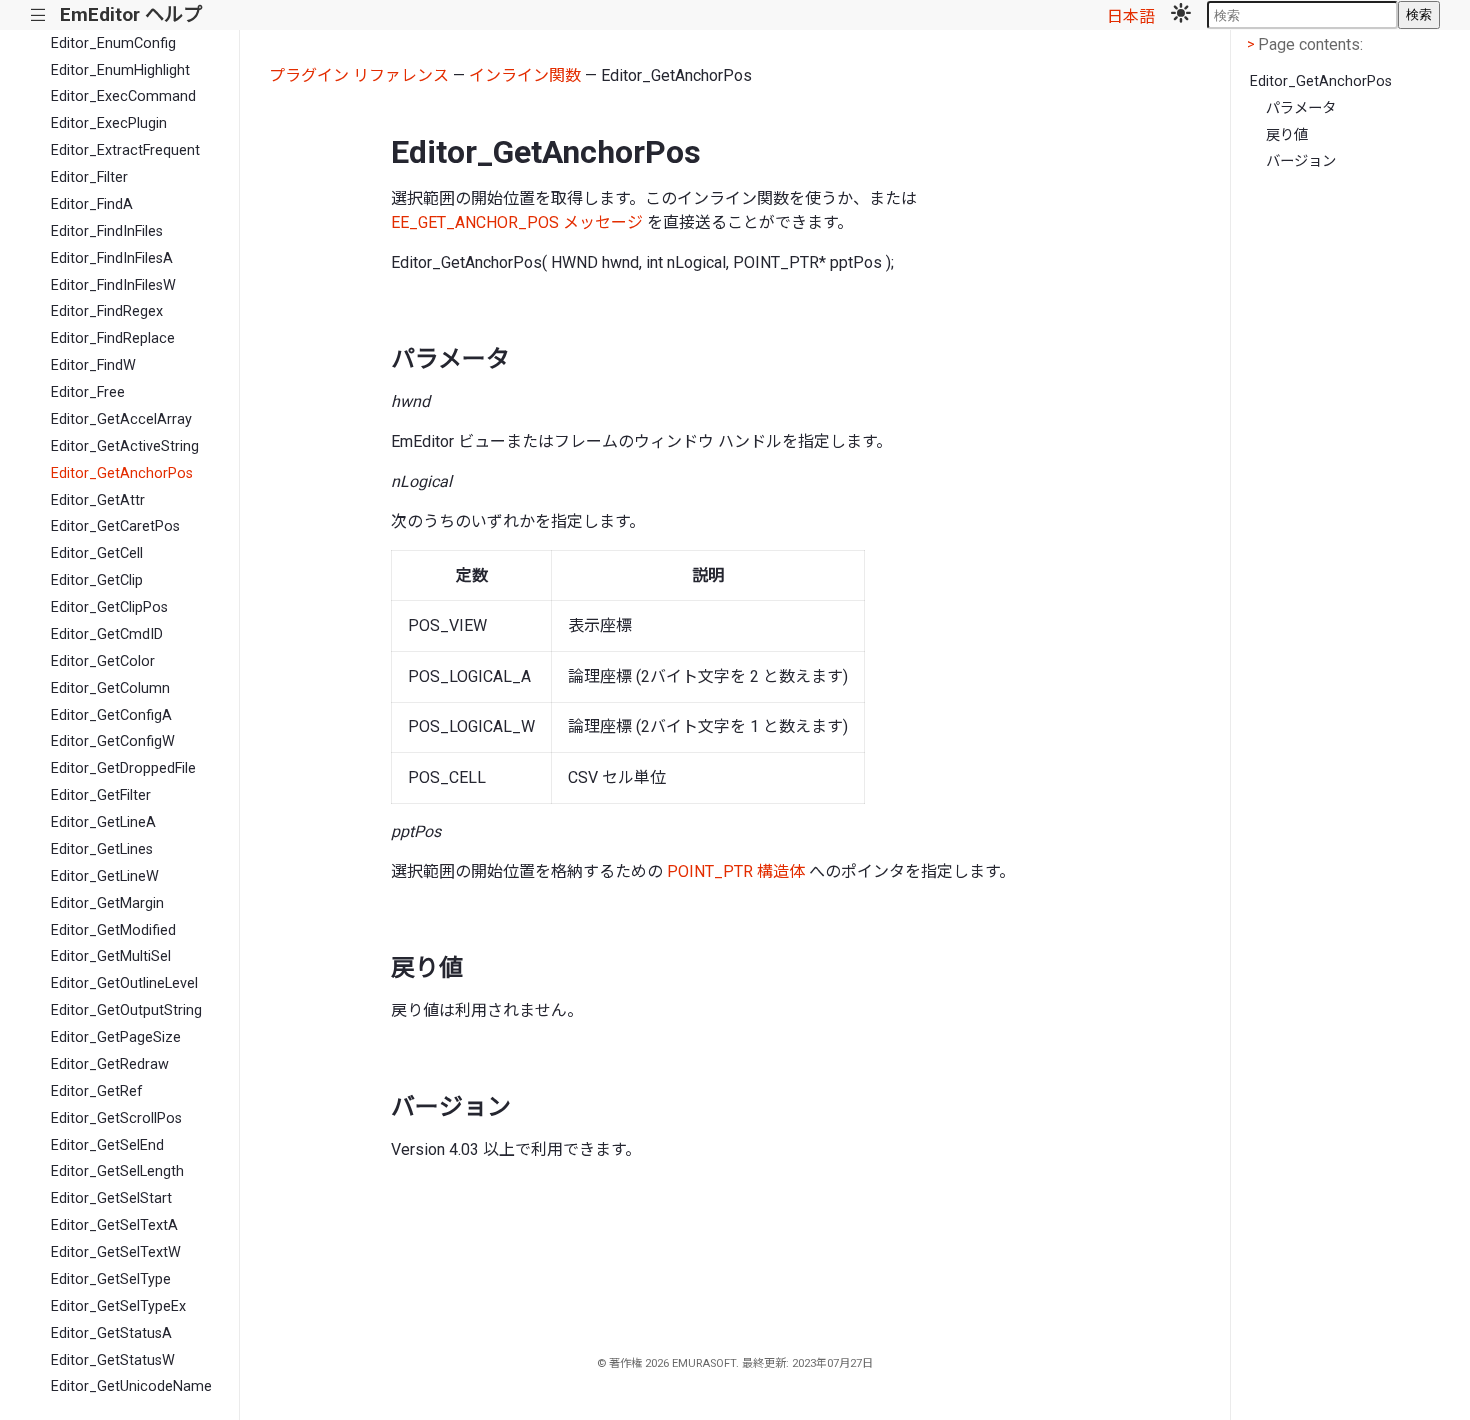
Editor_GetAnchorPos (122, 473)
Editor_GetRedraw (110, 1064)
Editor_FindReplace (113, 338)
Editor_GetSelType (111, 1279)
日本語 (1131, 16)
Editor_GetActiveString (125, 446)
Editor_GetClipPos (109, 607)
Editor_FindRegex (107, 311)
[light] (1181, 15)
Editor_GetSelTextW (116, 1252)
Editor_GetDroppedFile (123, 768)
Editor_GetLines (102, 849)
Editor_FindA (92, 204)
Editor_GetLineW (105, 876)
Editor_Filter (89, 177)
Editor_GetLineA (103, 822)
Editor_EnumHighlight (120, 70)
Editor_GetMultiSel (111, 956)
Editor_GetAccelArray (121, 419)
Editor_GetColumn (110, 688)
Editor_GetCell (97, 553)
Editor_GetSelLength (117, 1171)
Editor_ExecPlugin (109, 123)
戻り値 (1287, 135)
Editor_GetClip (97, 580)
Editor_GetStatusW (113, 1360)
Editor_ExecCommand (123, 96)
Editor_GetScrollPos (116, 1118)
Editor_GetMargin (107, 903)
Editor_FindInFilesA (112, 258)
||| (38, 15)
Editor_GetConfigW (113, 741)
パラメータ (1301, 108)
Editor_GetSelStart (111, 1198)
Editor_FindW (93, 365)
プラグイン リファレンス (359, 75)
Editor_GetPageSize (116, 1037)
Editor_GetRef (97, 1091)
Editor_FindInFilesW (113, 285)
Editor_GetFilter (101, 795)
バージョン (1301, 161)
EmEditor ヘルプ (131, 14)
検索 (1419, 14)
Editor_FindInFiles (107, 231)
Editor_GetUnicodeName (131, 1386)
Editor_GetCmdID (107, 634)
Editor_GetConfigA (111, 715)
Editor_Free (88, 392)
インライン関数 (525, 75)
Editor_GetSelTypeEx (118, 1306)
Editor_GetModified (113, 930)
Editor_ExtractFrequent (125, 150)
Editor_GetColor (103, 661)
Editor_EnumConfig (113, 43)
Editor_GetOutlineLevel (124, 983)
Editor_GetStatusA (111, 1333)
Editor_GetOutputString (126, 1010)
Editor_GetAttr (98, 500)
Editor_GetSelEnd (107, 1145)
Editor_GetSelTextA (114, 1225)
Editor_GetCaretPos (115, 526)
